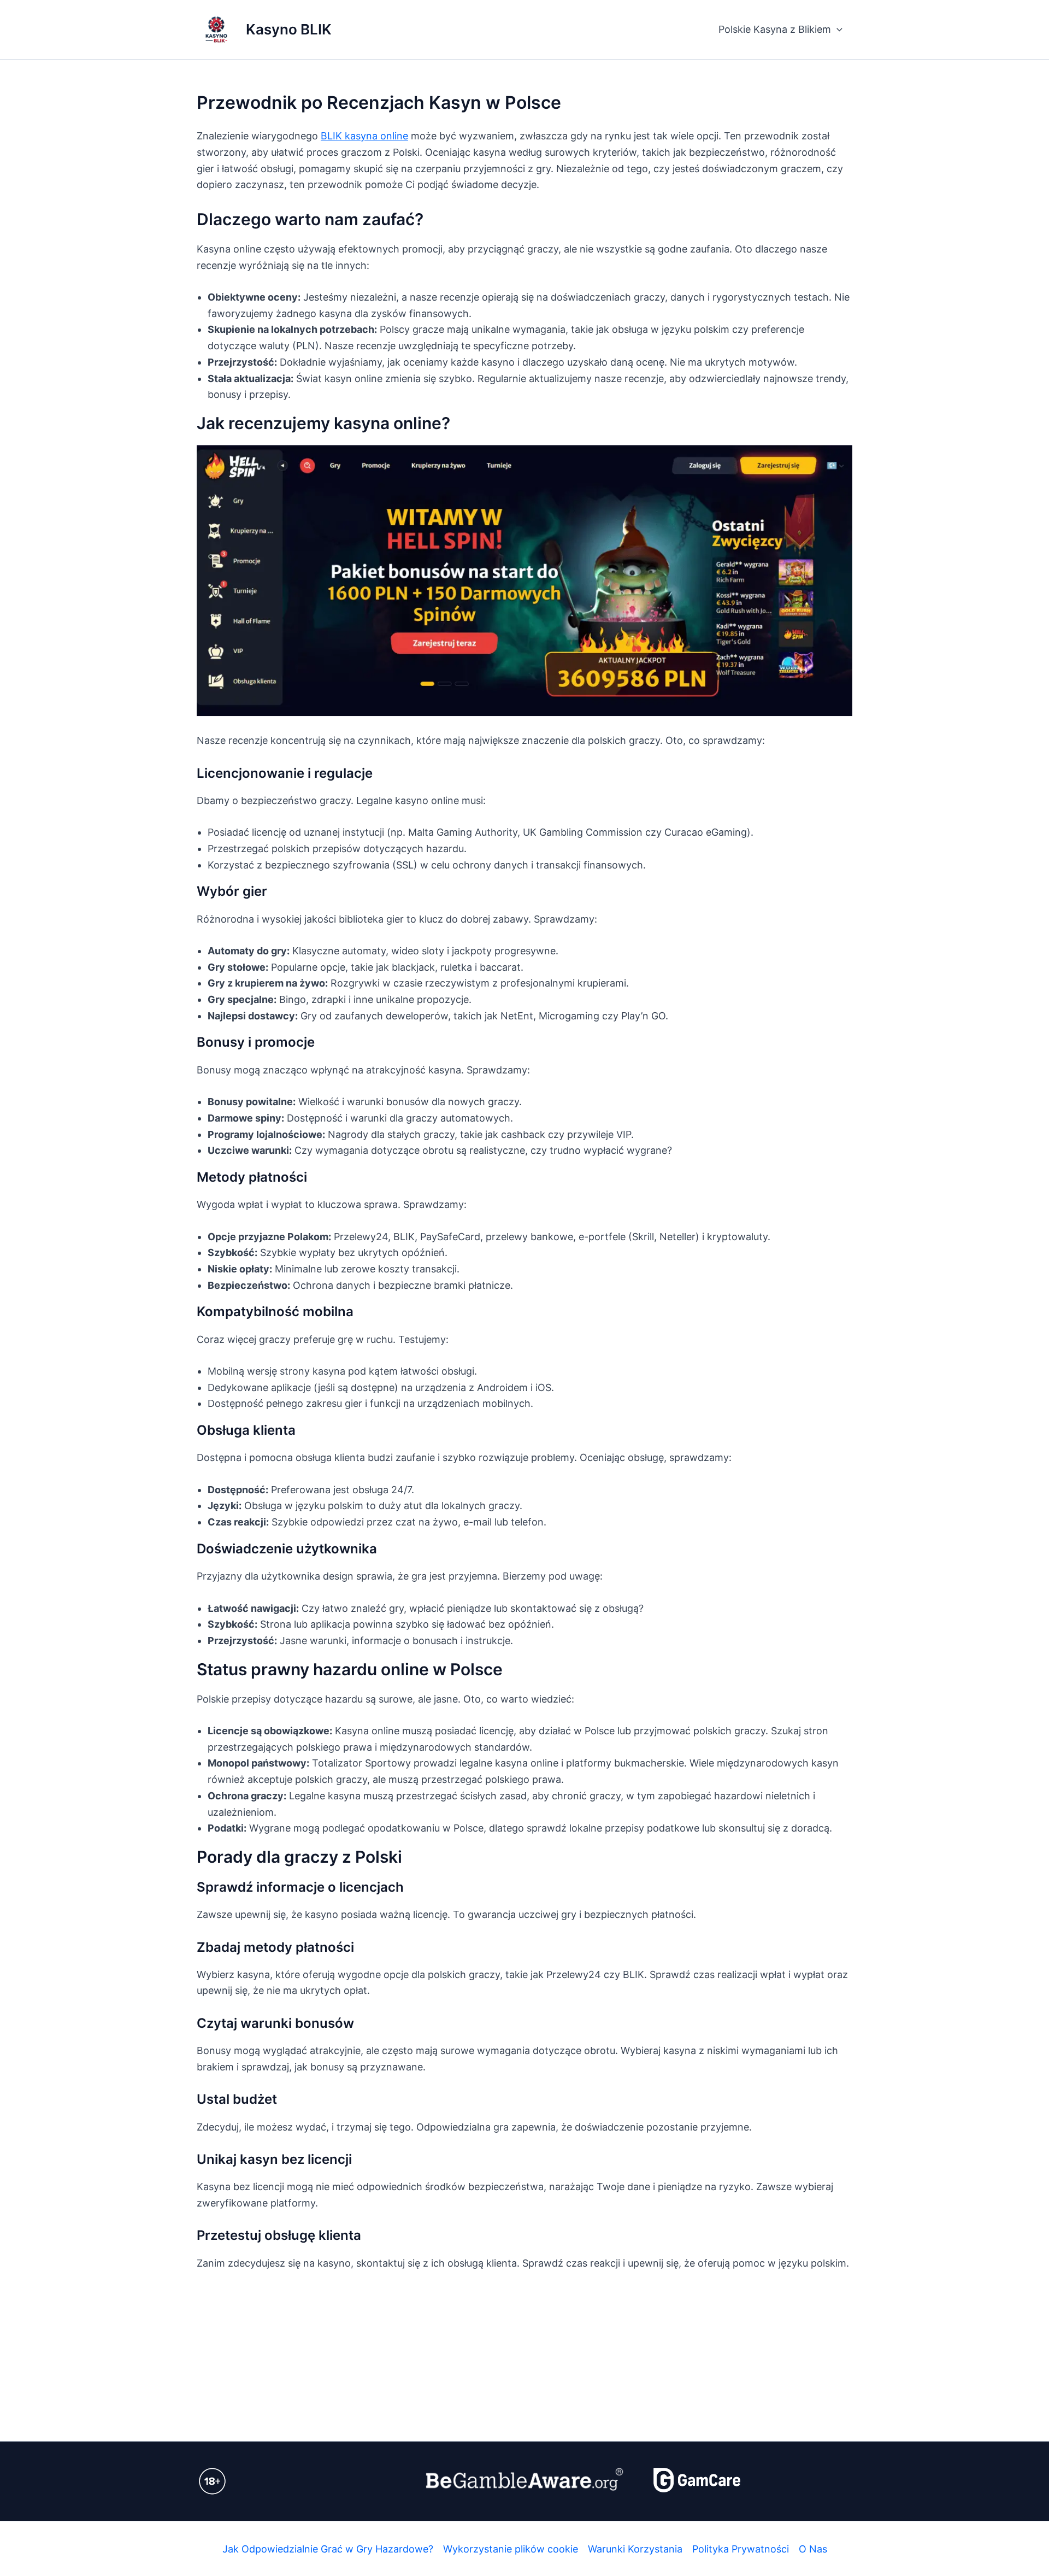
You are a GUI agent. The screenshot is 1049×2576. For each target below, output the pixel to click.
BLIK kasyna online (364, 136)
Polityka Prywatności (741, 2549)
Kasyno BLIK (289, 29)
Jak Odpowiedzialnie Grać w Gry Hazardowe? (328, 2549)
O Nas (813, 2549)
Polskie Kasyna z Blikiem (775, 29)
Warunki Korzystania (635, 2549)
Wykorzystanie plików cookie (511, 2549)
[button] (837, 30)
